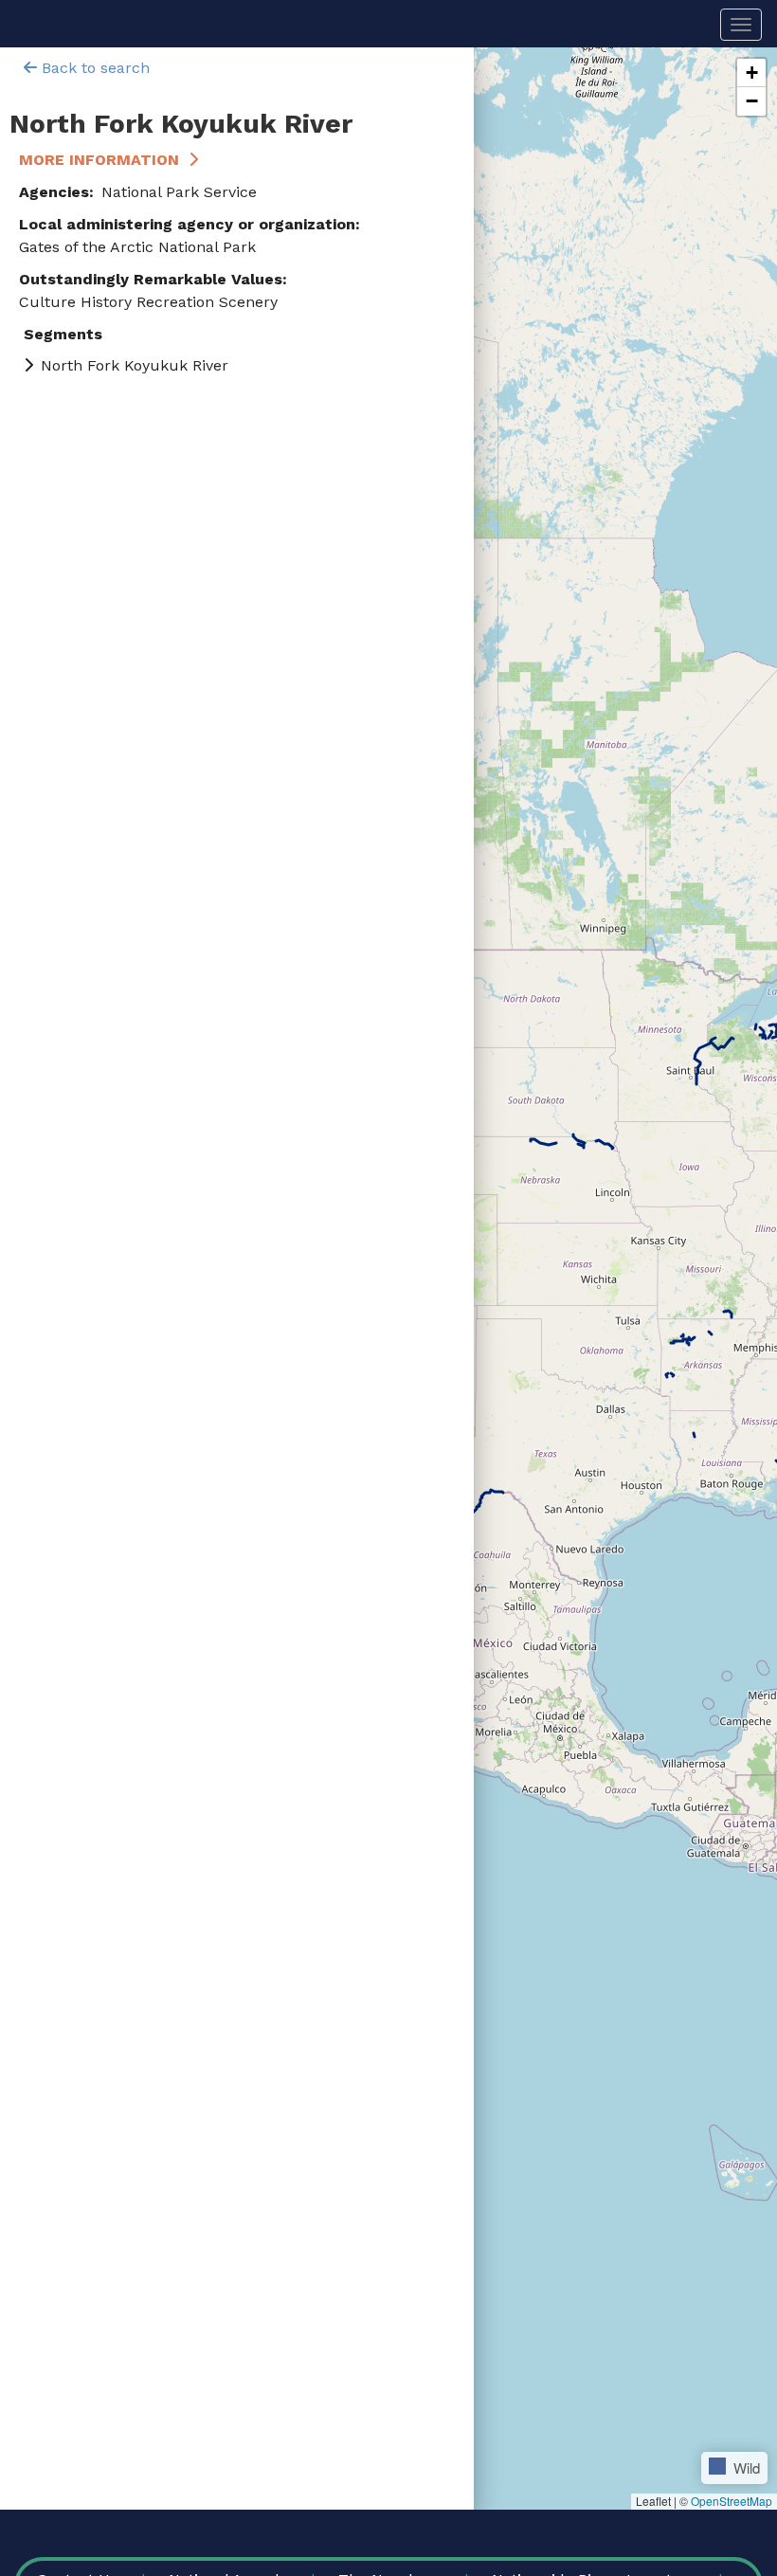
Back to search (93, 68)
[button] (751, 73)
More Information (99, 160)
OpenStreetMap (732, 2501)
